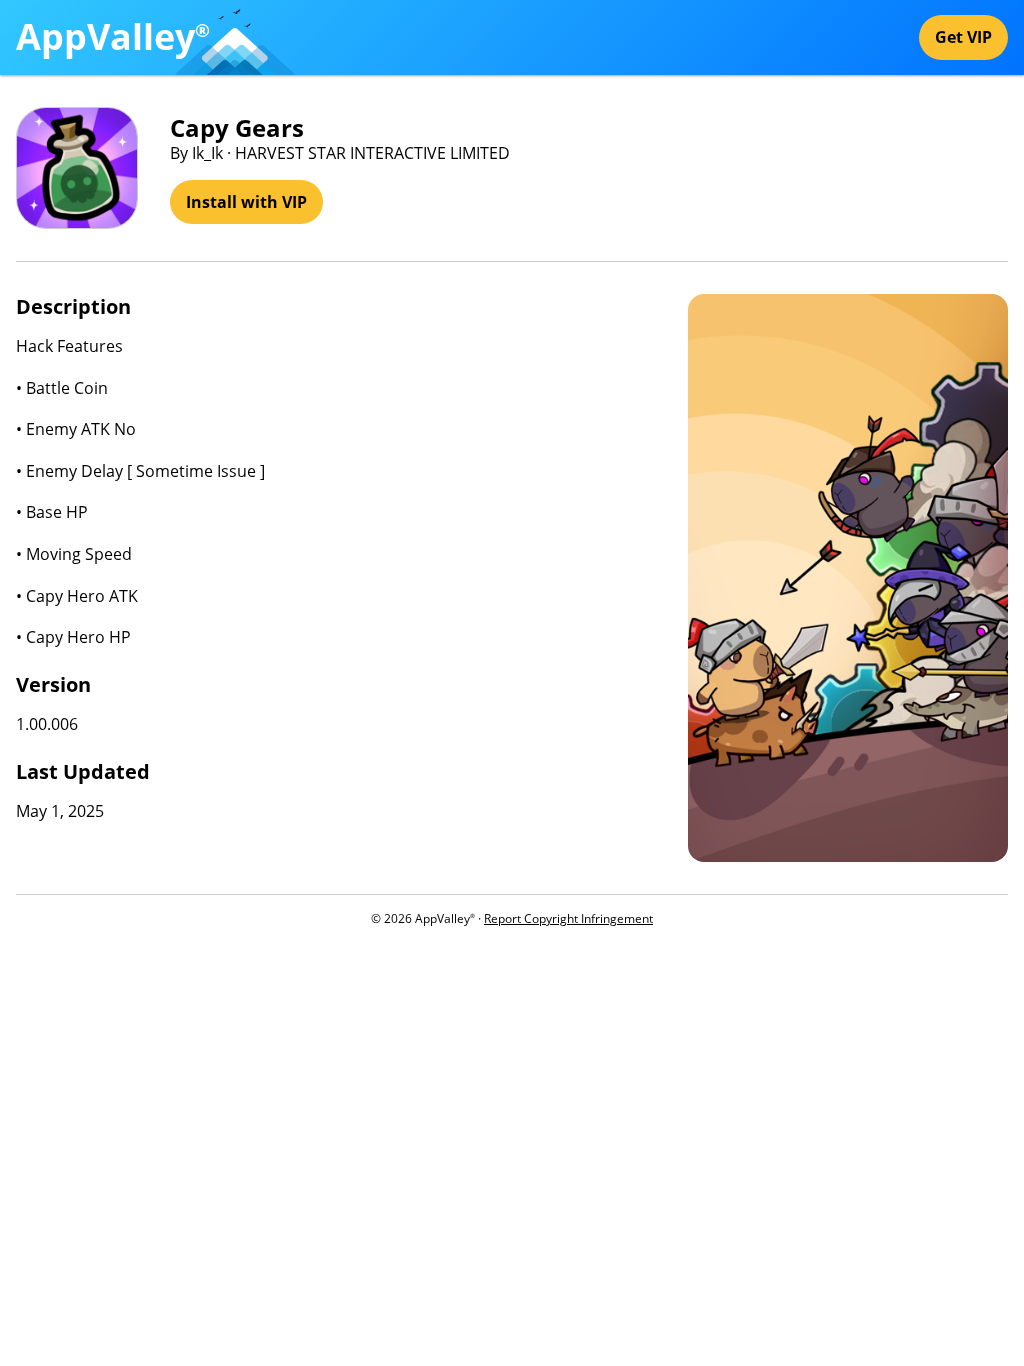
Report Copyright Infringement (568, 918)
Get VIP (963, 37)
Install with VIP (246, 202)
